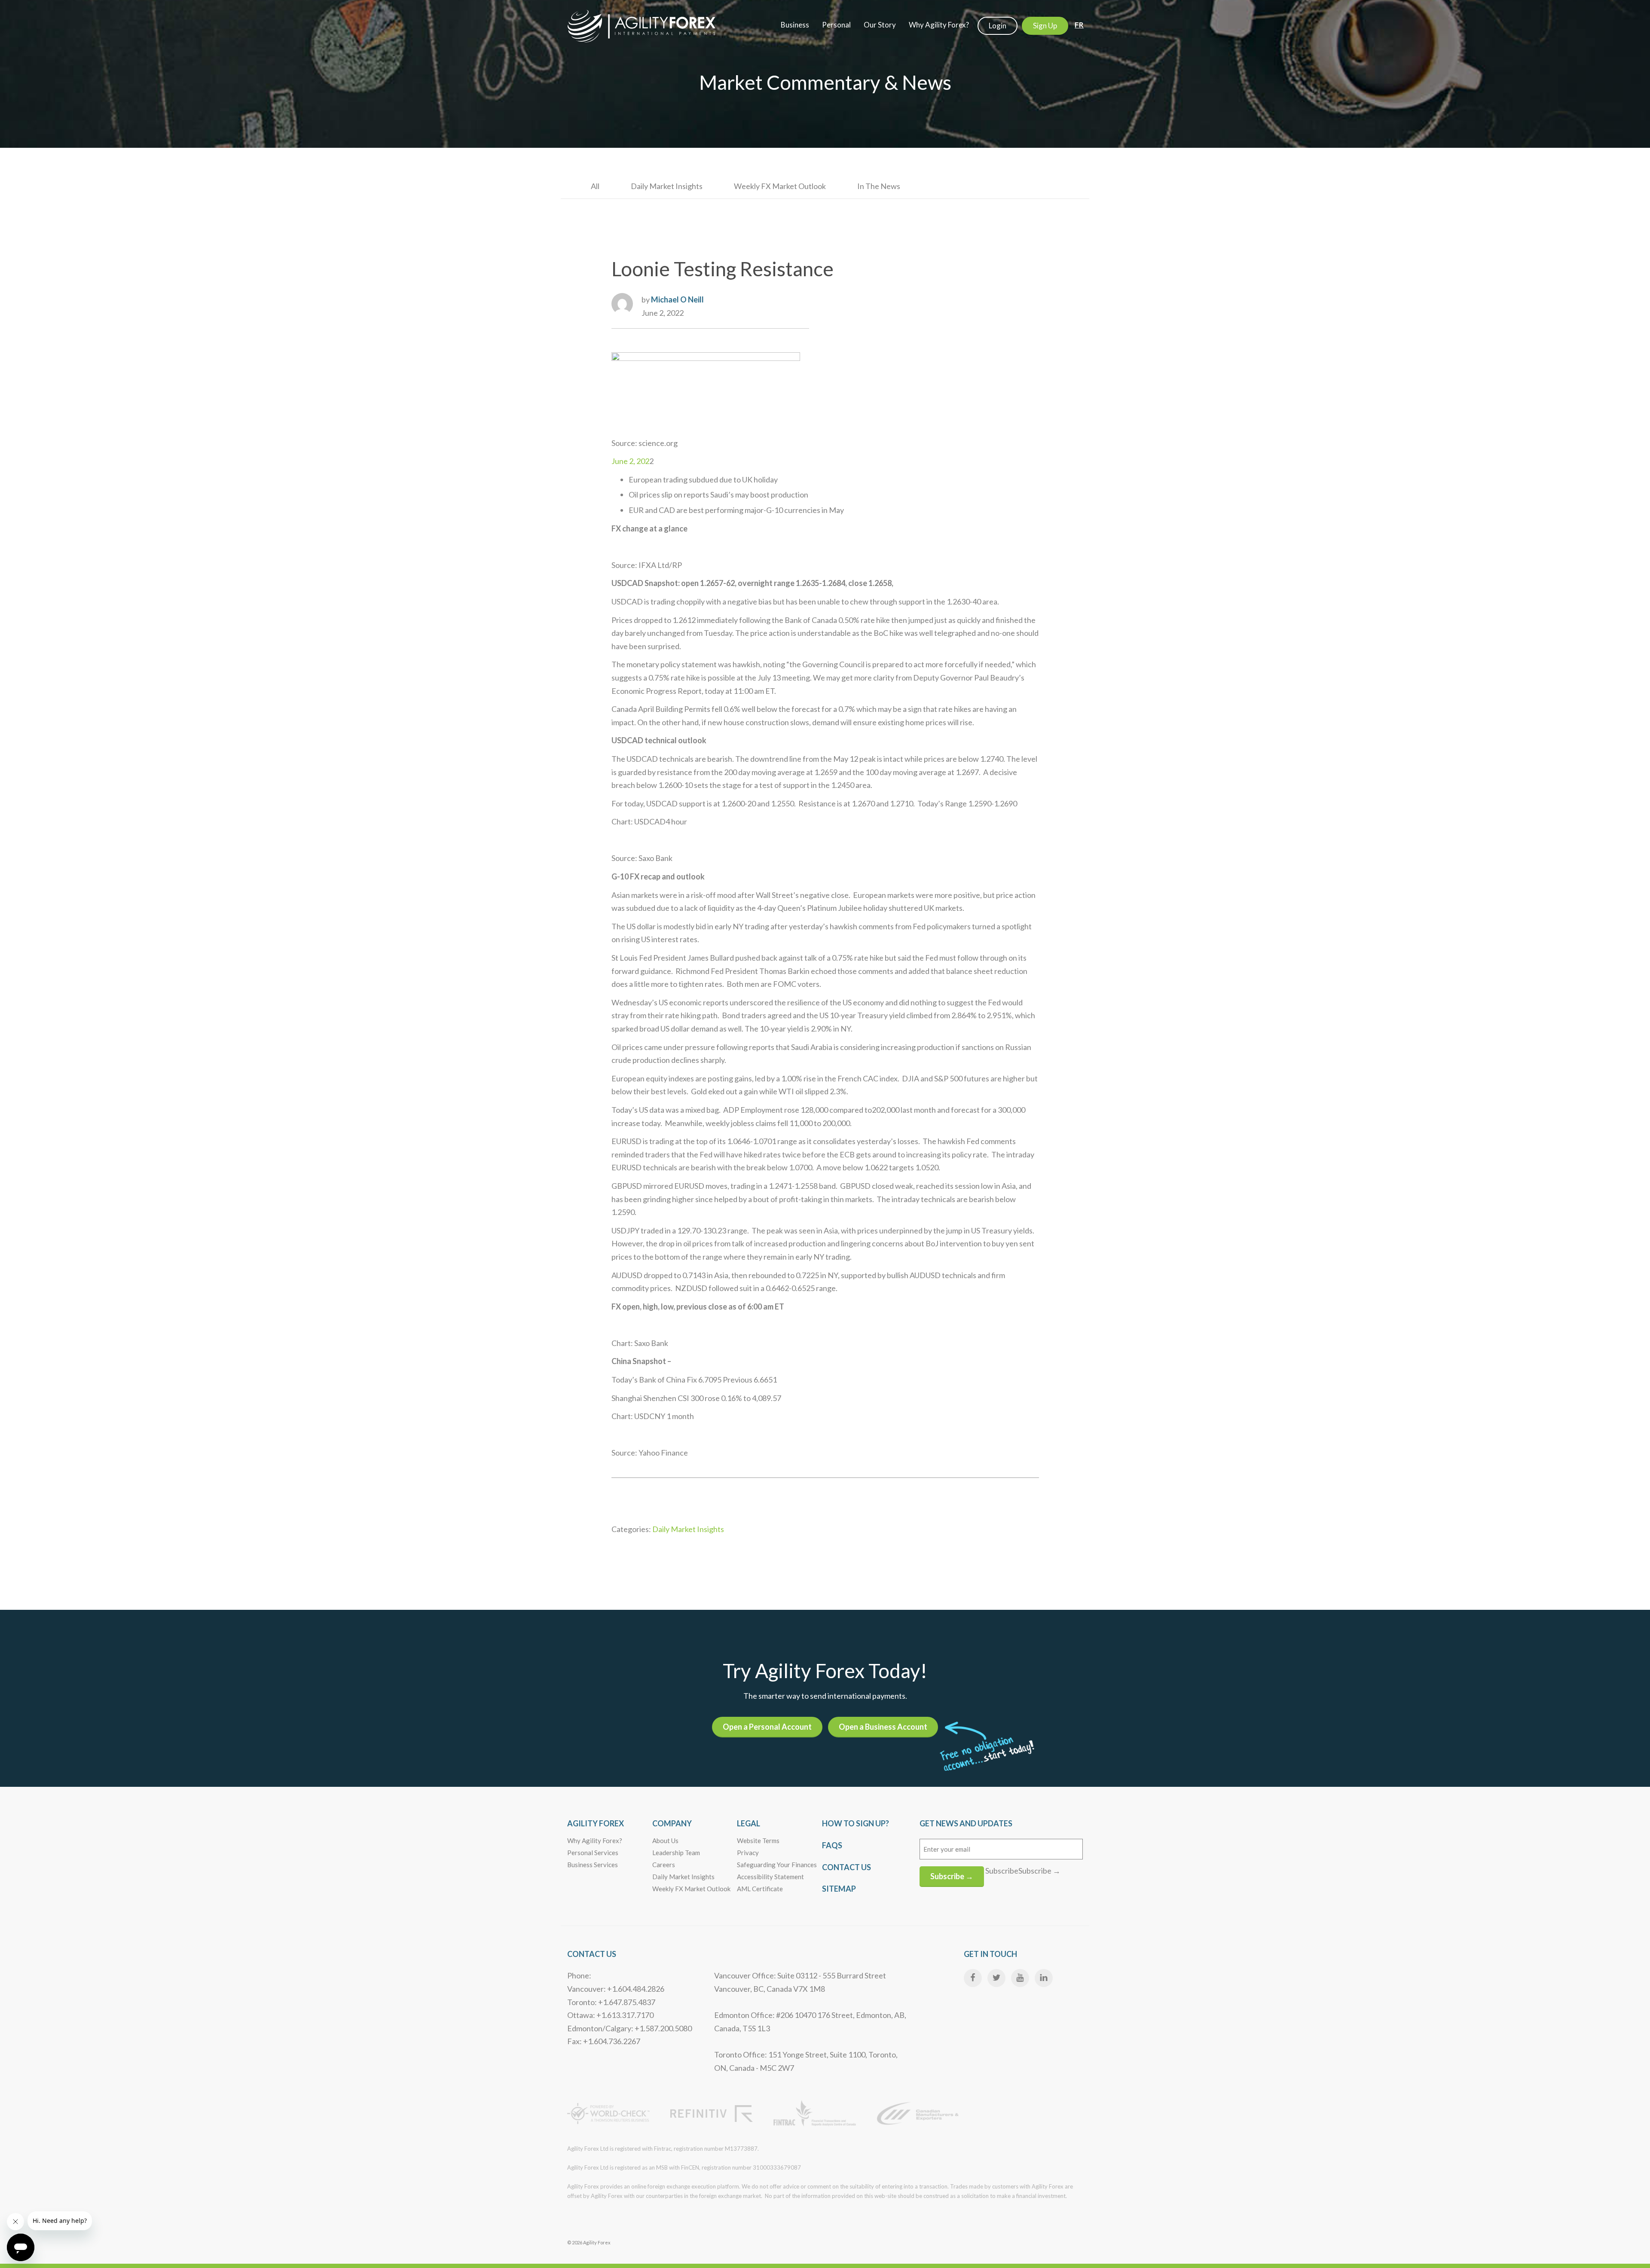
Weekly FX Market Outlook (780, 186)
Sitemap (839, 1889)
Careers (664, 1865)
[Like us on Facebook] (973, 1978)
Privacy (748, 1853)
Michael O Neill (677, 299)
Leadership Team (676, 1853)
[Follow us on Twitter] (996, 1978)
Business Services (593, 1865)
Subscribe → (952, 1876)
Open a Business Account (883, 1727)
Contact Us (846, 1867)
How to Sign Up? (856, 1823)
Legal (749, 1823)
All (595, 186)
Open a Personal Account (767, 1727)
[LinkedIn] (1044, 1978)
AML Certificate (760, 1889)
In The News (879, 186)
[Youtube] (1020, 1978)
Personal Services (593, 1853)
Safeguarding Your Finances (777, 1865)
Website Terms (758, 1841)
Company (672, 1823)
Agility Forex (596, 1823)
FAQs (832, 1845)
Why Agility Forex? (595, 1841)
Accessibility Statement (770, 1877)
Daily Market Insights (667, 186)
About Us (665, 1841)
